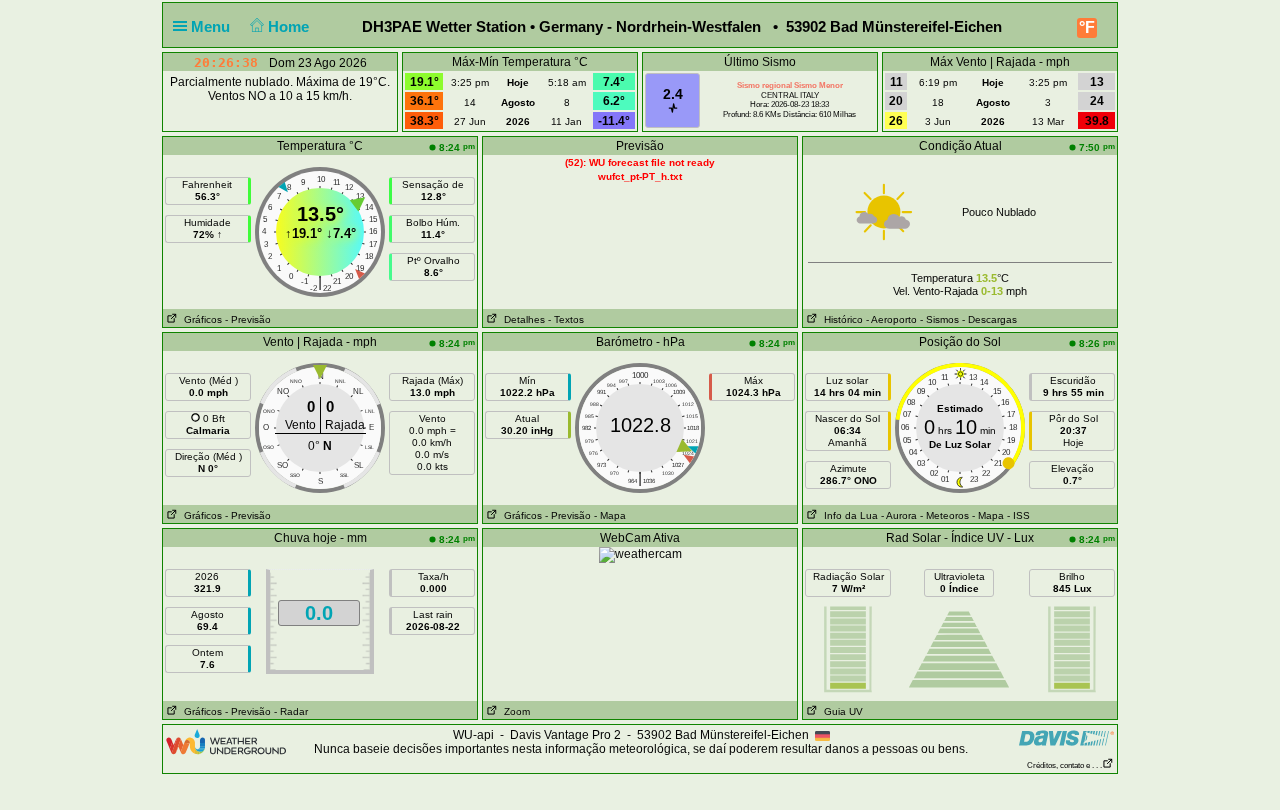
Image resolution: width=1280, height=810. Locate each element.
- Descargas (989, 319)
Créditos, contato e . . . (1064, 765)
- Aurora (899, 515)
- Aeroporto (891, 319)
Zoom (514, 711)
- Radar (291, 711)
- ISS (1018, 515)
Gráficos (200, 319)
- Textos (566, 319)
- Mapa (610, 515)
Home (290, 26)
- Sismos (939, 319)
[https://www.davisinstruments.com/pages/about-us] (1066, 737)
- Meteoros (944, 515)
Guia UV (840, 711)
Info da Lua (848, 515)
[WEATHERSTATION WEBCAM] (640, 554)
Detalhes (521, 319)
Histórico (840, 319)
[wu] (226, 741)
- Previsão (248, 319)
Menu (212, 26)
